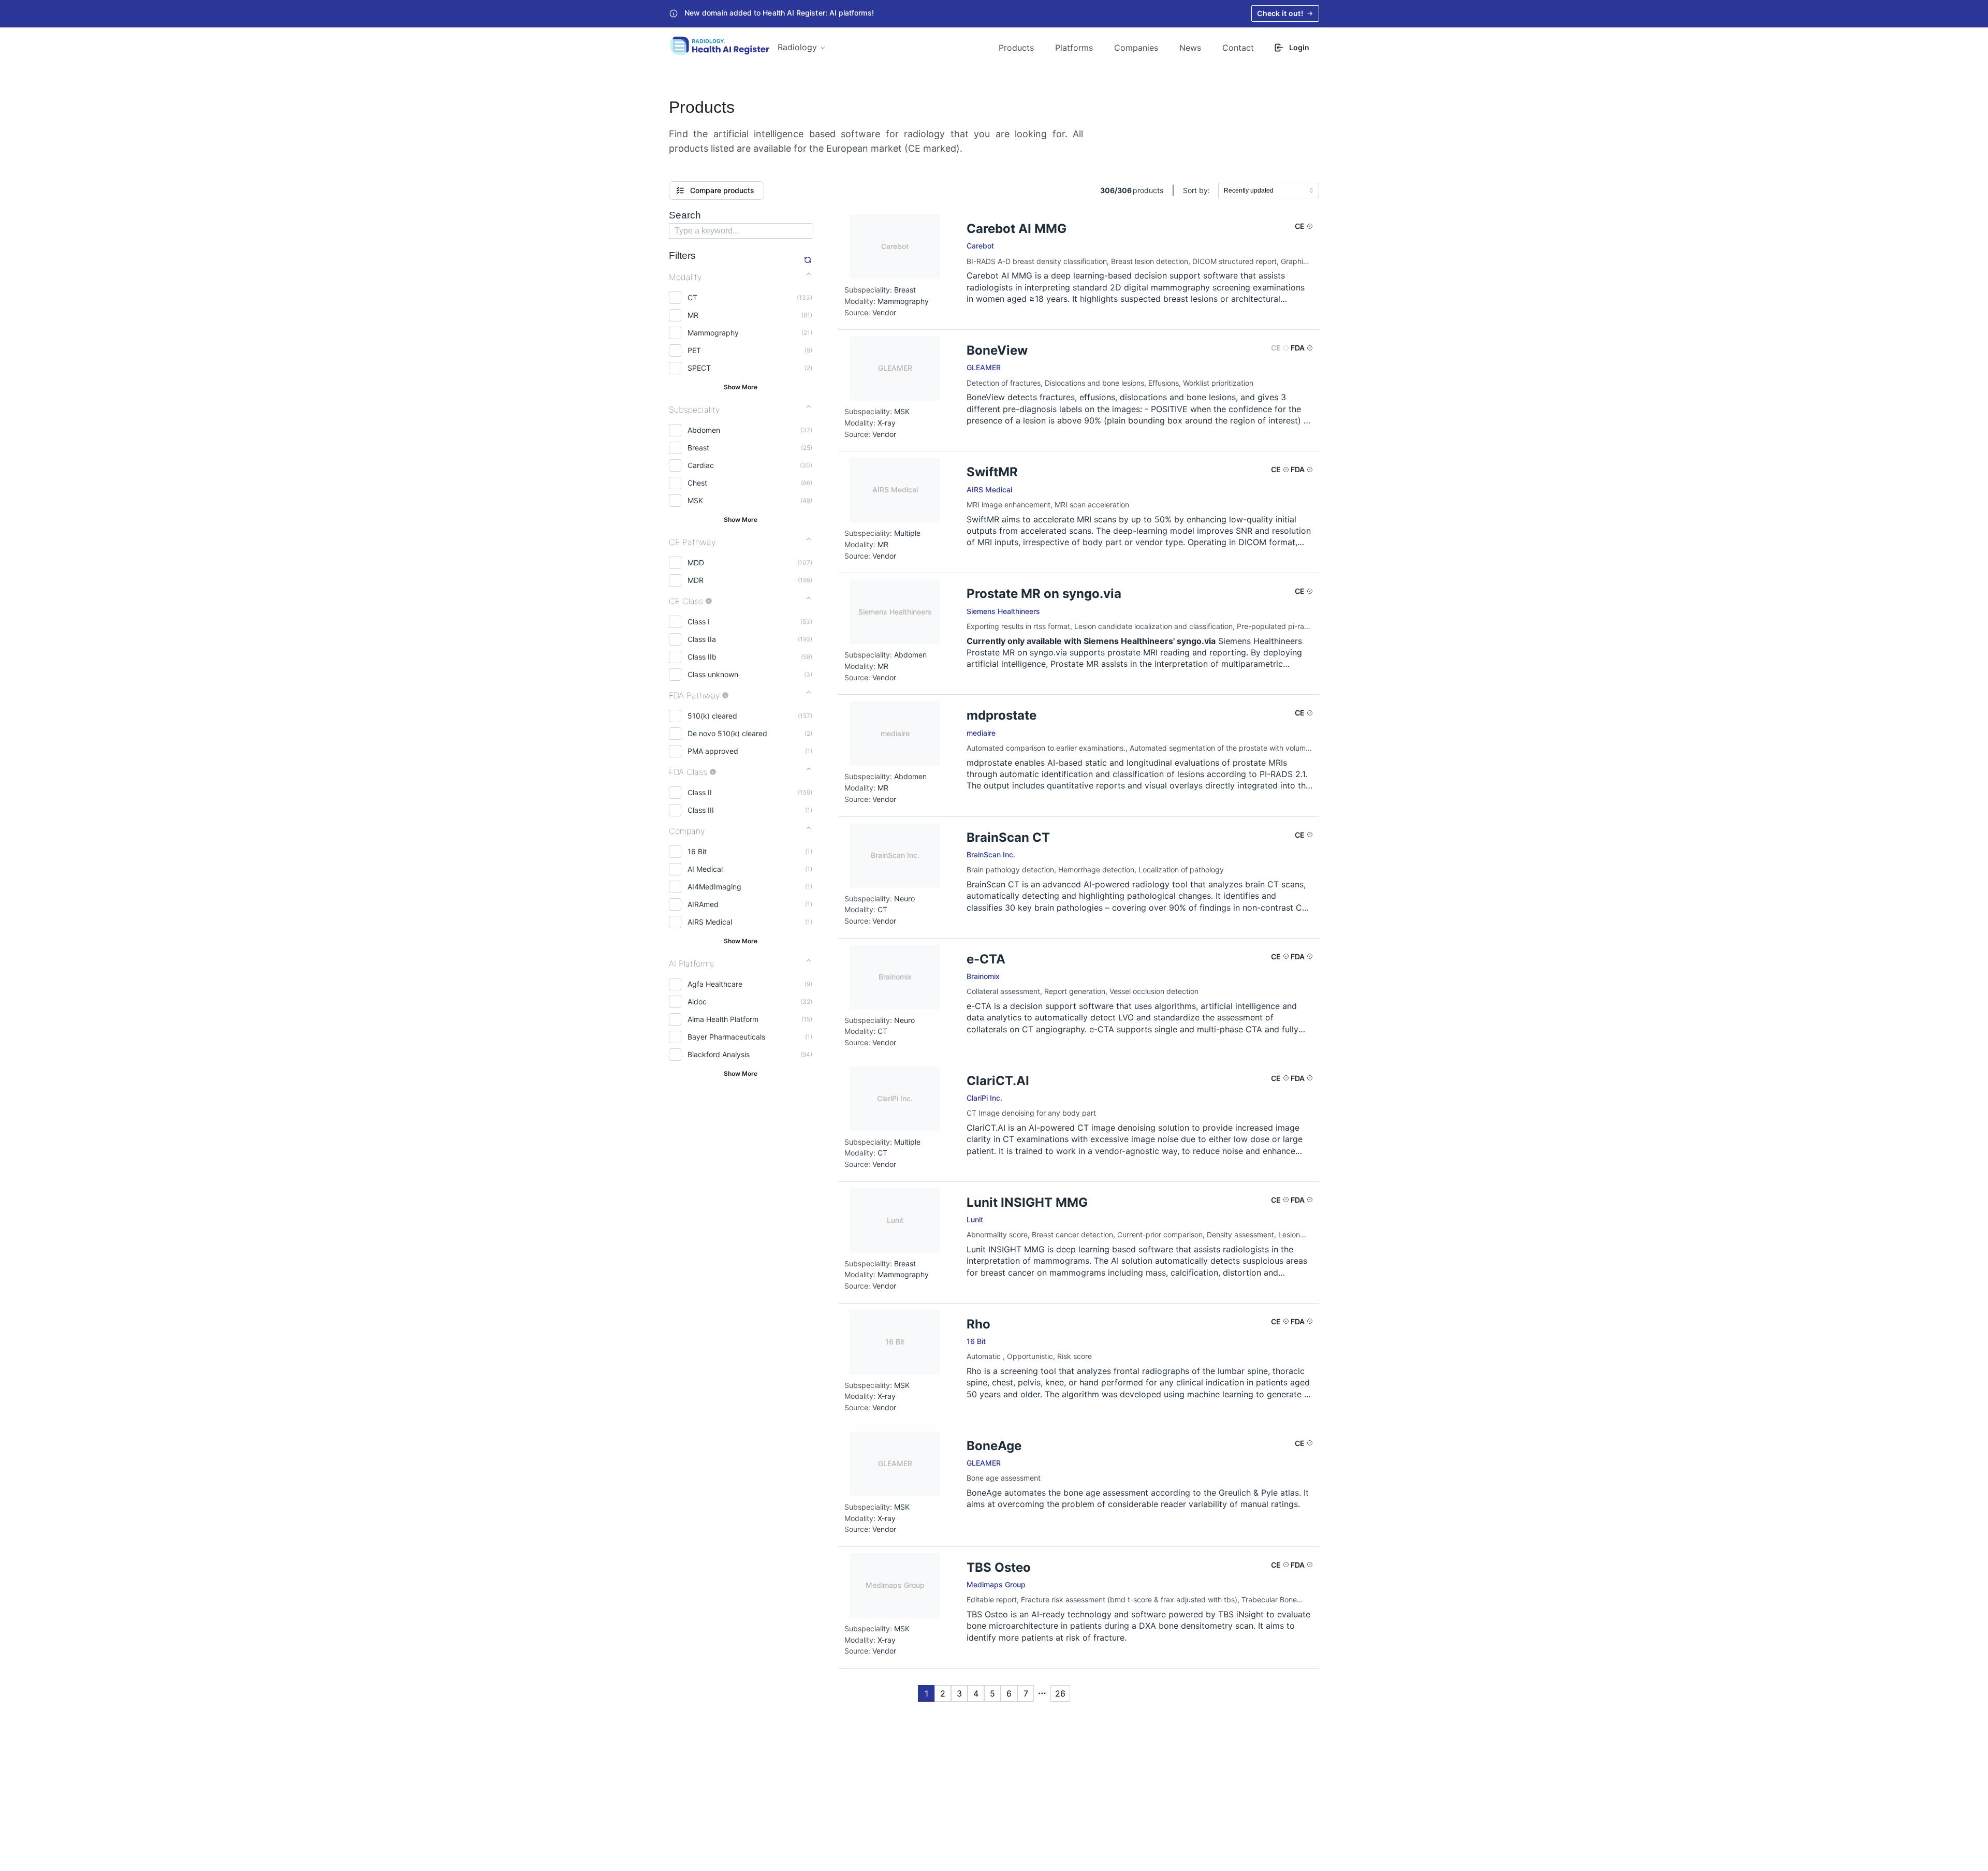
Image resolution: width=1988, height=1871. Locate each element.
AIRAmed (703, 904)
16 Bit (697, 851)
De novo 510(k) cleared (727, 733)
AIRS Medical (710, 922)
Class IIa (702, 639)
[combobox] (1269, 191)
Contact (1238, 48)
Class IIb (702, 657)
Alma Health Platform (723, 1019)
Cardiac (701, 465)
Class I (699, 622)
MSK (695, 500)
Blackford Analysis (719, 1054)
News (1190, 48)
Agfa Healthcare (715, 984)
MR (693, 315)
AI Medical (705, 869)
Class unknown (713, 674)
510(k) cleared (712, 716)
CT (692, 297)
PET (694, 350)
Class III (701, 810)
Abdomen (704, 430)
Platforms (1074, 48)
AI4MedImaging (714, 887)
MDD (696, 562)
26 (1060, 1693)
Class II (700, 792)
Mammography (713, 333)
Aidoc (697, 1002)
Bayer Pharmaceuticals (726, 1037)
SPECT (699, 368)
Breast (698, 448)
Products (1016, 48)
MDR (696, 580)
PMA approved (713, 751)
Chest (697, 483)
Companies (1136, 48)
